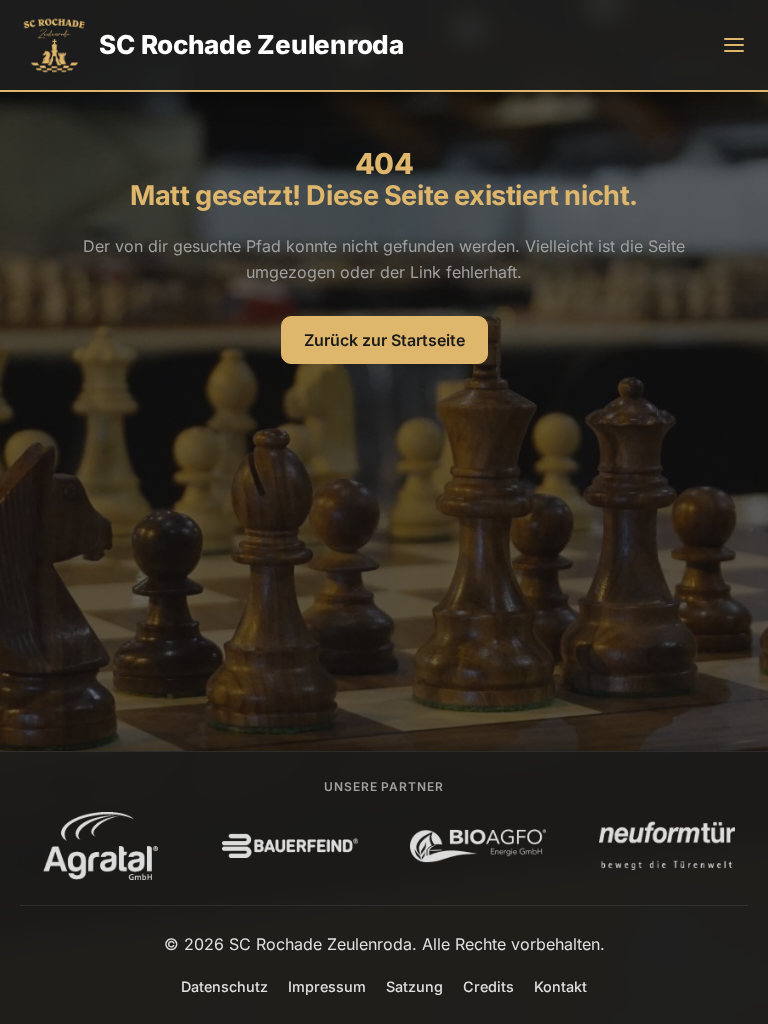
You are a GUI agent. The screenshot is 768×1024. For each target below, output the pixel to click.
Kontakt (560, 986)
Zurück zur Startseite (384, 340)
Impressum (327, 986)
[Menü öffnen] (734, 45)
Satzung (414, 986)
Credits (488, 986)
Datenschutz (224, 986)
